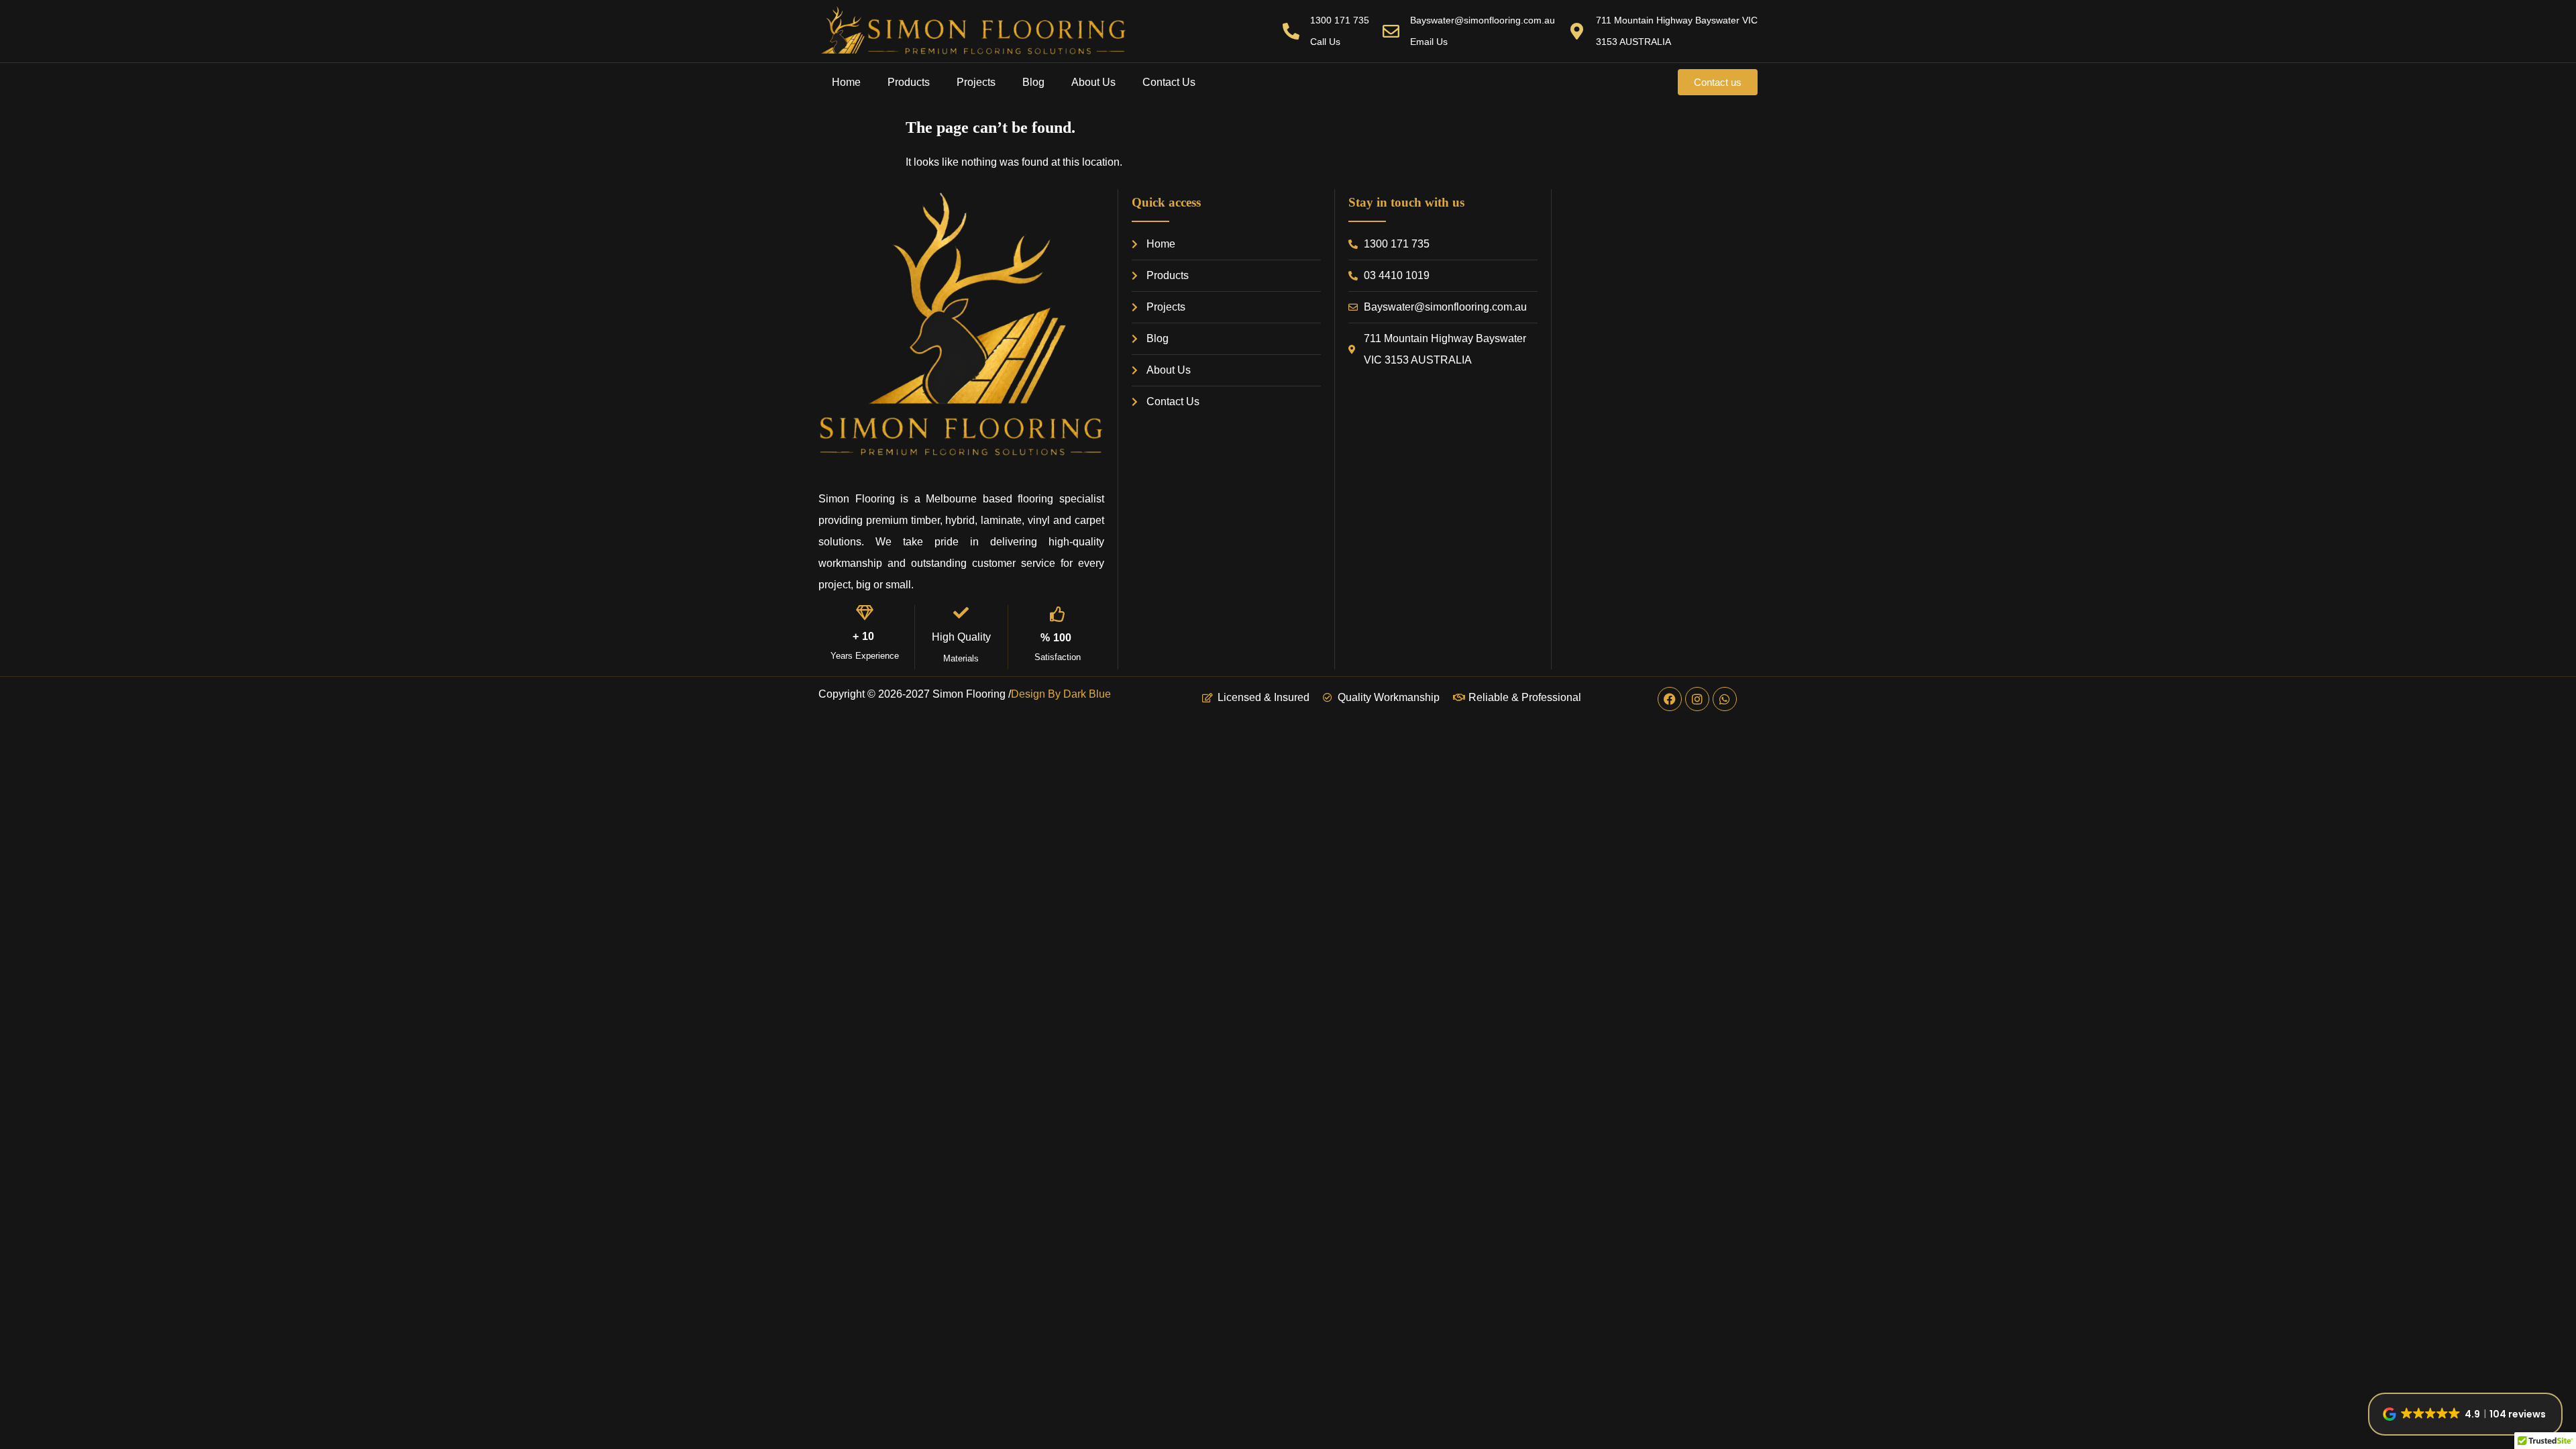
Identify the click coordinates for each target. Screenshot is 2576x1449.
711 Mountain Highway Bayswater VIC (1677, 20)
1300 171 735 (1340, 20)
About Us (1093, 82)
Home (846, 82)
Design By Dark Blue (1061, 694)
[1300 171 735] (1291, 31)
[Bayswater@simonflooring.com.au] (1391, 31)
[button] (2465, 1414)
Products (909, 82)
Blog (1033, 82)
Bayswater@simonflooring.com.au (1483, 20)
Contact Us (1169, 82)
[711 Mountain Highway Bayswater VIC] (1577, 31)
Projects (976, 82)
